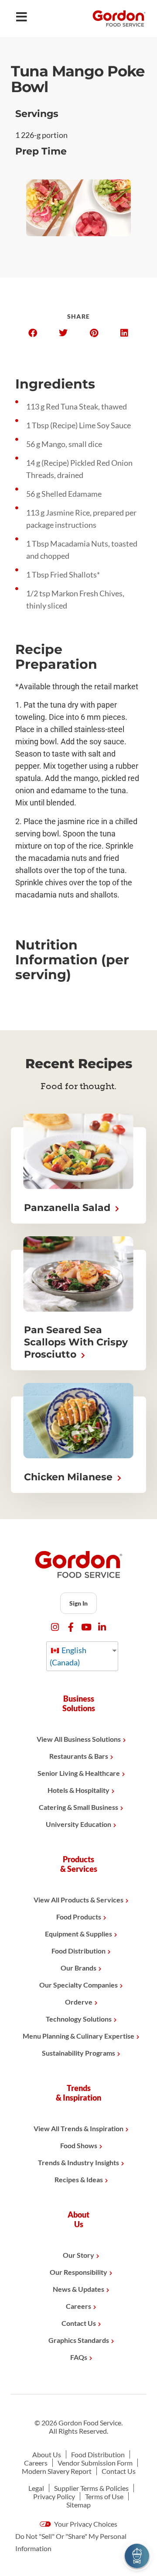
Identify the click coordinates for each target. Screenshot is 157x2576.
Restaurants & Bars (79, 1756)
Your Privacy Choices (85, 2524)
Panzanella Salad (68, 1208)
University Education (78, 1824)
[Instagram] (55, 1627)
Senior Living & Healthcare (79, 1773)
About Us (47, 2454)
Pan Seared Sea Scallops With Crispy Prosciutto (76, 1342)
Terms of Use (104, 2496)
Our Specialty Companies (78, 1985)
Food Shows (79, 2145)
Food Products (79, 1917)
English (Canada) (68, 1656)
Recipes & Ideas (79, 2179)
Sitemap (78, 2505)
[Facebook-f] (71, 1627)
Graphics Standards (79, 2340)
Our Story (78, 2255)
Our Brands (78, 1968)
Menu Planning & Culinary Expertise (78, 2036)
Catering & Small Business (78, 1807)
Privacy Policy (54, 2496)
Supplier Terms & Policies (91, 2488)
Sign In (78, 1603)
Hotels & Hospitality (78, 1790)
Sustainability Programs (78, 2053)
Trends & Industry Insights (78, 2162)
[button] (33, 333)
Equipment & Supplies (78, 1934)
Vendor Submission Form (95, 2463)
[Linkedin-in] (102, 1627)
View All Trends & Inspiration (78, 2128)
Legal (36, 2488)
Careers (78, 2306)
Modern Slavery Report (57, 2471)
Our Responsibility (78, 2272)
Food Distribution (78, 1951)
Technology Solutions (79, 2019)
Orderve (79, 2002)
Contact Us (79, 2323)
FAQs (79, 2357)
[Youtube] (87, 1627)
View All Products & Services (78, 1900)
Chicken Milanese (70, 1477)
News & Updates (78, 2289)
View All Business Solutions (79, 1739)
